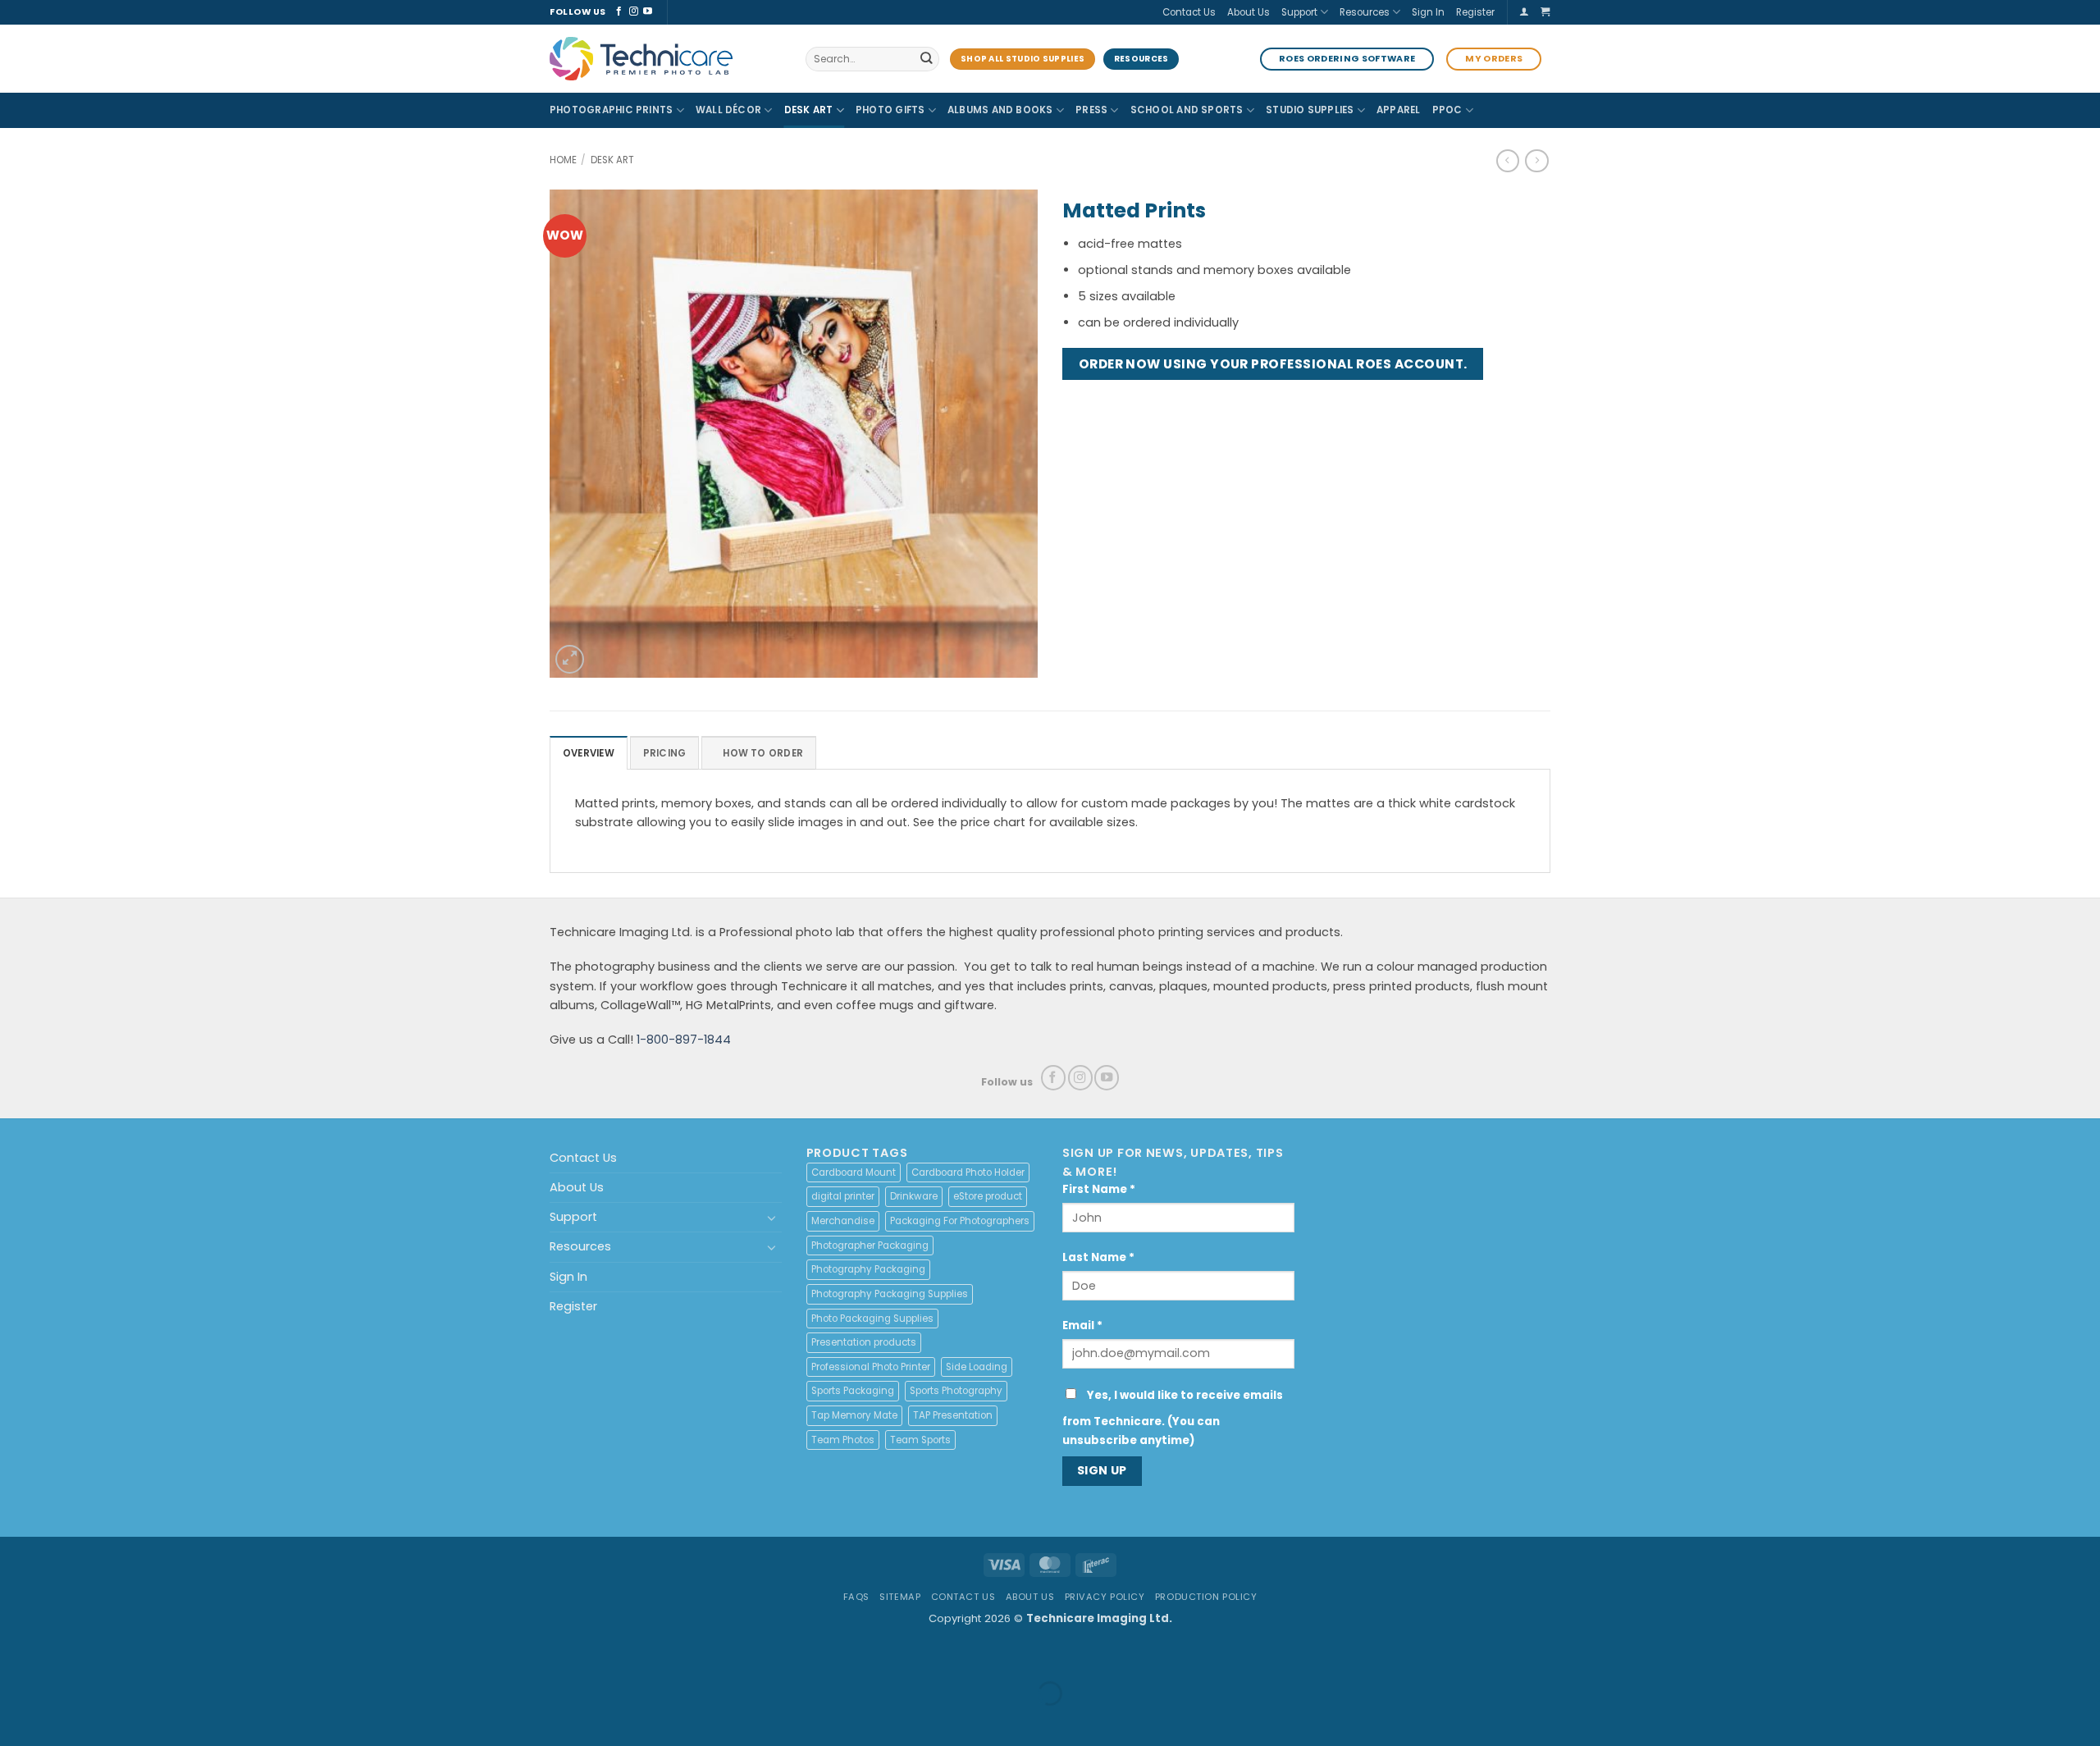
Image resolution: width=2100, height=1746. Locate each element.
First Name (1099, 1189)
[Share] (103, 1655)
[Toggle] (772, 1218)
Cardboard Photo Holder (968, 1172)
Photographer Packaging (870, 1246)
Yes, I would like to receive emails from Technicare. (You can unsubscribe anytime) (1173, 1418)
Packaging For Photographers (960, 1221)
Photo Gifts (890, 110)
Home (563, 160)
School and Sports (1187, 110)
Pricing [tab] (665, 753)
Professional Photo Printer (871, 1367)
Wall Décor (728, 110)
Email (1082, 1325)
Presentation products (864, 1342)
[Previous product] (1536, 161)
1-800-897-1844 (684, 1040)
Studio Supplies (1310, 110)
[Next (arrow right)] (59, 1720)
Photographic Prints (611, 110)
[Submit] (926, 59)
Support (1299, 12)
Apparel (1399, 110)
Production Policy (1206, 1597)
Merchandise (843, 1221)
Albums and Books (1000, 110)
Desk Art (809, 110)
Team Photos (843, 1440)
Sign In (1428, 12)
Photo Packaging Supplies (872, 1319)
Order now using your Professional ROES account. (1273, 364)
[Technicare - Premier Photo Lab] (665, 59)
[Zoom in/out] (15, 1655)
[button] (1524, 12)
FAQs (856, 1597)
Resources (1365, 12)
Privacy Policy (1105, 1597)
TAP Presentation (953, 1415)
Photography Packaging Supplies (890, 1294)
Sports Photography (956, 1391)
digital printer (843, 1196)
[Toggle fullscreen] (59, 1655)
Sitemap (900, 1597)
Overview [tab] (589, 753)
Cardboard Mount (854, 1172)
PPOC (1447, 110)
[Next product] (1508, 161)
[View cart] (1545, 12)
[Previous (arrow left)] (15, 1720)
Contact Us (1189, 12)
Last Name (1098, 1257)
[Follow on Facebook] (619, 11)
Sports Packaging (853, 1391)
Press (1091, 110)
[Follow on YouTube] (648, 11)
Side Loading (977, 1367)
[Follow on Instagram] (634, 11)
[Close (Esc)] (148, 1655)
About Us (1249, 12)
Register (1475, 12)
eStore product (988, 1196)
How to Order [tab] (763, 753)
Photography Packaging (868, 1269)
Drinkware (914, 1196)
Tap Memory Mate (854, 1415)
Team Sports (920, 1440)
